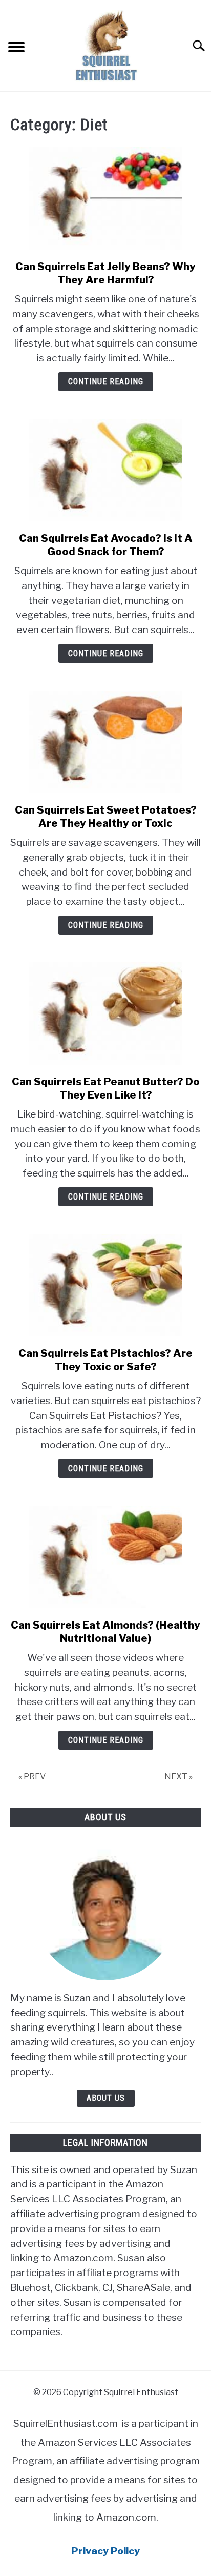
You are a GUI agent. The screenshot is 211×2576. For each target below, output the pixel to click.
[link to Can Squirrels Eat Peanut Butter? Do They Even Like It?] (105, 1013)
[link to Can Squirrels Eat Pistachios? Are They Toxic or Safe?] (105, 1285)
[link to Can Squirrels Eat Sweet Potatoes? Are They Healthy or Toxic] (105, 742)
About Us (106, 2098)
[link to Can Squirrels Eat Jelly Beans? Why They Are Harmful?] (105, 198)
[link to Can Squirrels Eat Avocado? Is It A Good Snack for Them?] (105, 470)
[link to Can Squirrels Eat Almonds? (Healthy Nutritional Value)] (105, 1557)
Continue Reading (106, 382)
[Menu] (16, 48)
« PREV (32, 1777)
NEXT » (178, 1777)
